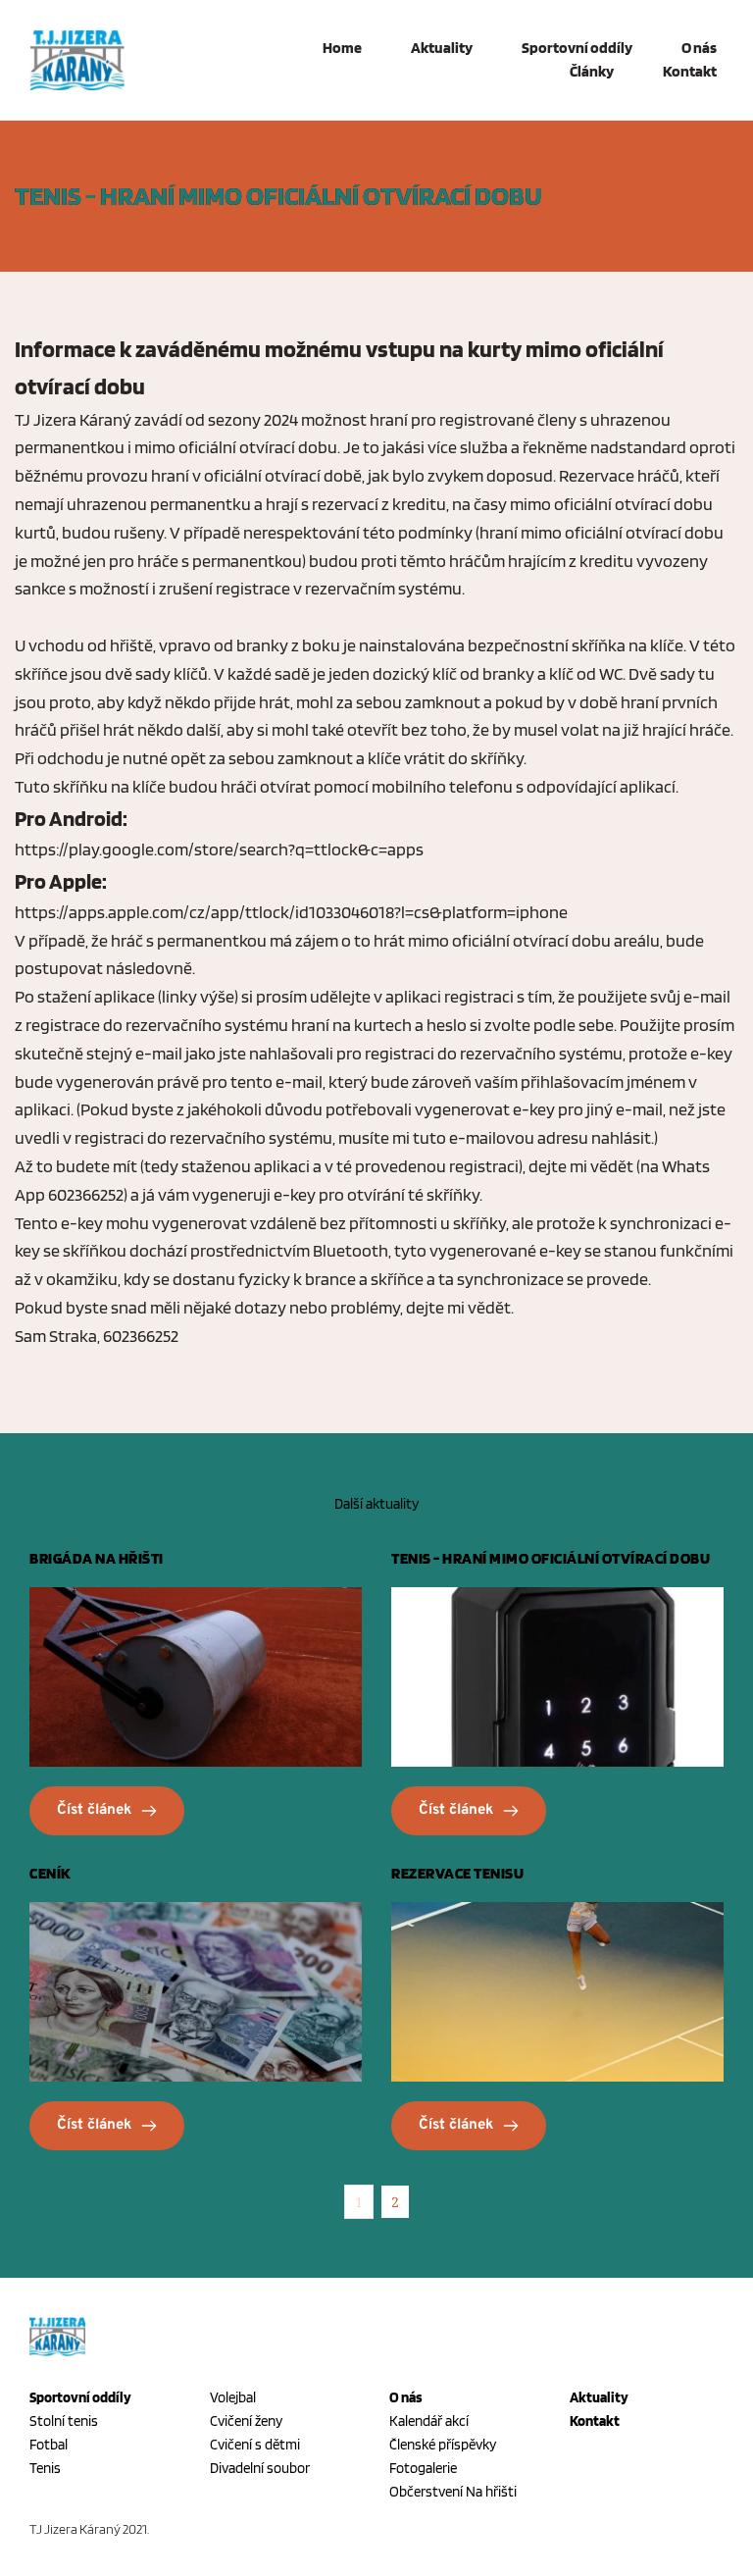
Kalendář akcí (429, 2421)
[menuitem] (327, 48)
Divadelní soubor (260, 2468)
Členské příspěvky (443, 2445)
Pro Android (69, 818)
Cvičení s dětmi (255, 2445)
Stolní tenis (64, 2421)
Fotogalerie (423, 2468)
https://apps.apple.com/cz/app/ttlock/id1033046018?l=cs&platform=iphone (291, 912)
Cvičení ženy (246, 2421)
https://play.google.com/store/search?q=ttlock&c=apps (219, 849)
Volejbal (233, 2397)
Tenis (45, 2468)
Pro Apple (58, 881)
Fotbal (49, 2445)
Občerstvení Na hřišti (454, 2492)
